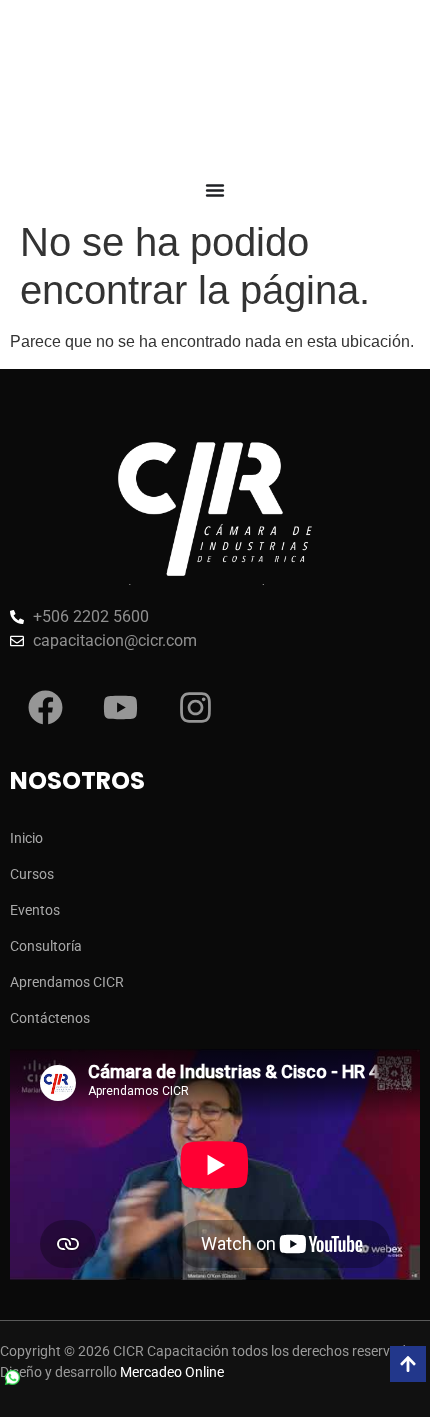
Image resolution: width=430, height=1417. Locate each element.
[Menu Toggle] (215, 190)
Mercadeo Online (172, 1372)
